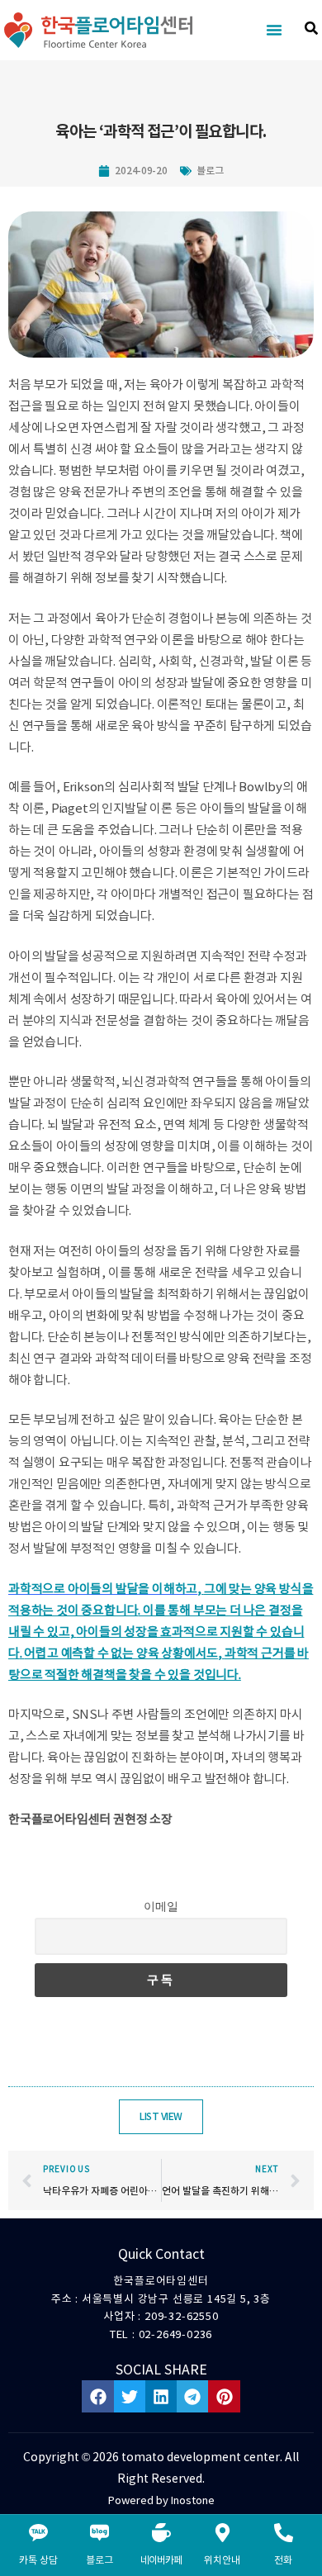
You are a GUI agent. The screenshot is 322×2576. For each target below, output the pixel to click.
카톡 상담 (38, 2560)
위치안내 (222, 2560)
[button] (274, 30)
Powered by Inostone (161, 2500)
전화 (283, 2560)
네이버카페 (161, 2560)
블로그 (210, 171)
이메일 (161, 1906)
